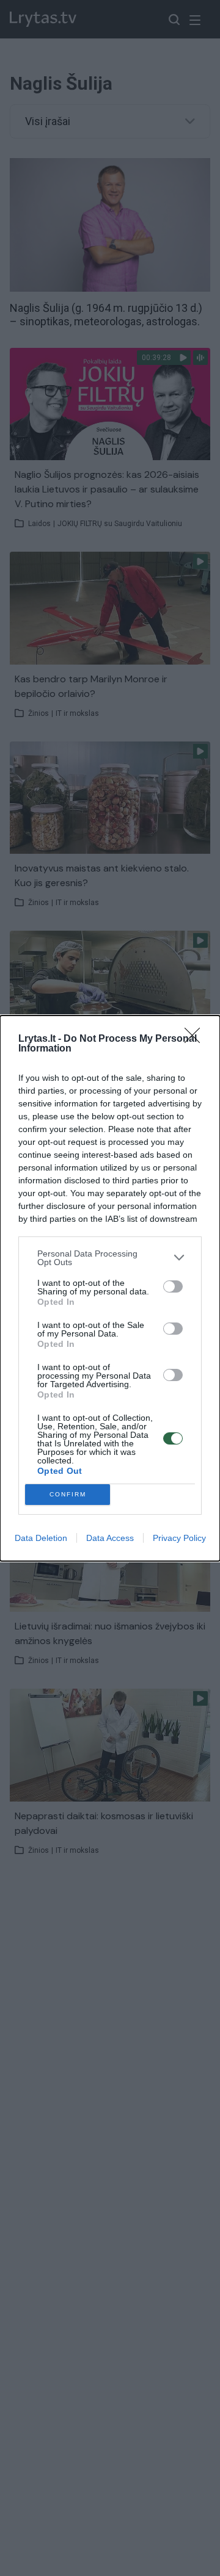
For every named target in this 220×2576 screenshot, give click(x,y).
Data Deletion (41, 1538)
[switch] (173, 1286)
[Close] (196, 1039)
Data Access (110, 1538)
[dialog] (110, 1288)
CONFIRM (68, 1494)
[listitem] (110, 1258)
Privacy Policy (179, 1538)
